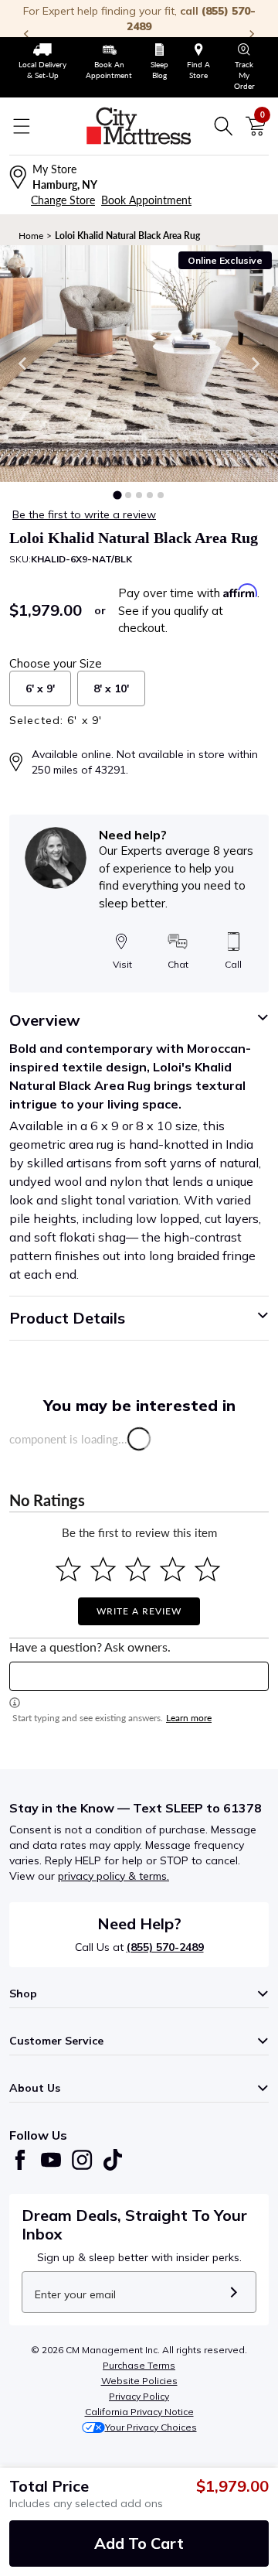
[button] (117, 495)
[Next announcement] (252, 34)
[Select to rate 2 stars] (103, 1569)
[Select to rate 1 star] (68, 1569)
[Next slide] (255, 364)
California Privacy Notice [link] (139, 2412)
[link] (43, 62)
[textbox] (139, 1676)
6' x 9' (40, 688)
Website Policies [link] (139, 2381)
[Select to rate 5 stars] (207, 1569)
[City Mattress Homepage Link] (139, 126)
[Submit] (234, 2292)
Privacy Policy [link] (139, 2396)
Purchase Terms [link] (139, 2365)
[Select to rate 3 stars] (138, 1569)
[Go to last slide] (23, 364)
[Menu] (22, 126)
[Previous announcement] (26, 34)
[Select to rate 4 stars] (173, 1569)
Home (31, 236)
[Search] (223, 126)
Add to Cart (139, 2543)
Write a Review (139, 1611)
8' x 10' (111, 688)
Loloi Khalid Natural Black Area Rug (127, 236)
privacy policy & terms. (114, 1876)
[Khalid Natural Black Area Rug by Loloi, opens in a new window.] (139, 364)
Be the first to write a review (84, 514)
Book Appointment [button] (146, 200)
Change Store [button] (63, 200)
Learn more (189, 1718)
